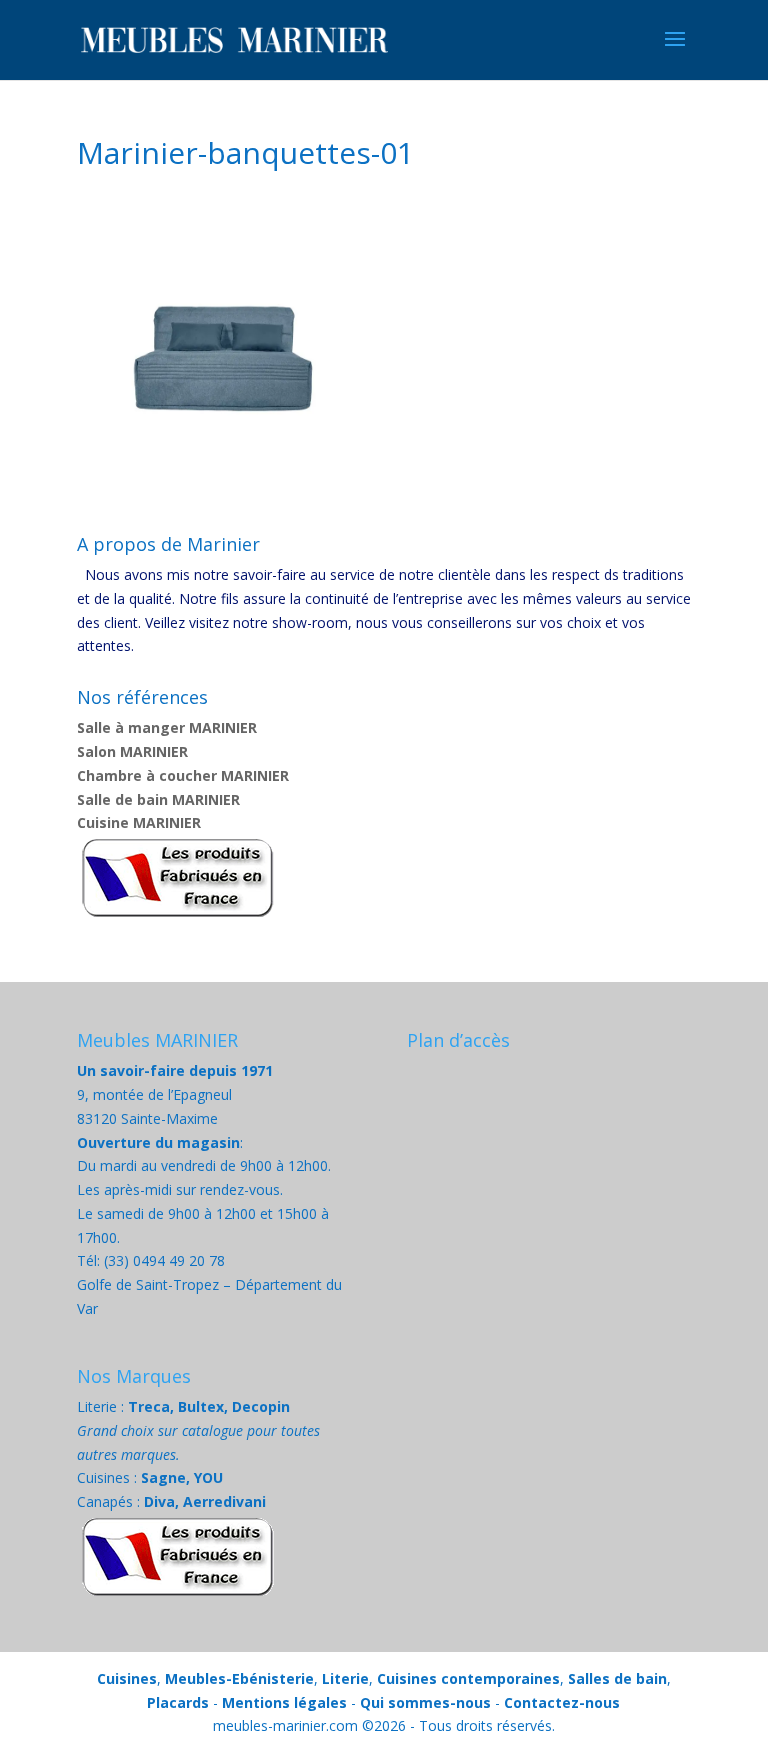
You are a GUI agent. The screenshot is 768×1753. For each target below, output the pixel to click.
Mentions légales (284, 1702)
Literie (345, 1678)
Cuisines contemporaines (468, 1678)
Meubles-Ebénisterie (239, 1678)
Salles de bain (617, 1678)
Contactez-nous (562, 1702)
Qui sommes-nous (425, 1702)
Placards (178, 1702)
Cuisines (127, 1678)
